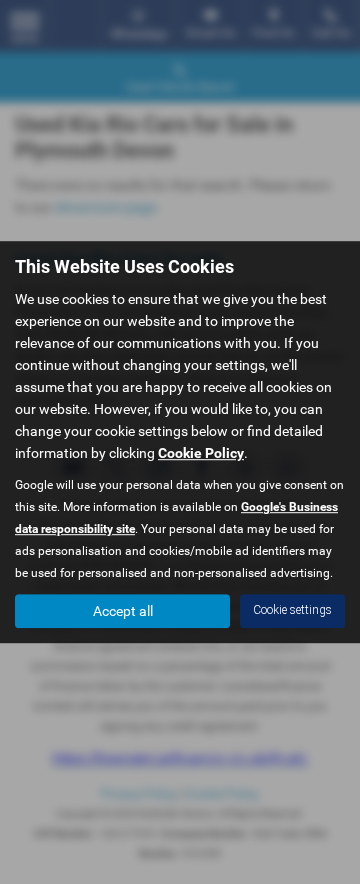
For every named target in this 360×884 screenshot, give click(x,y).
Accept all (123, 611)
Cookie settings (292, 610)
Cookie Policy (201, 453)
